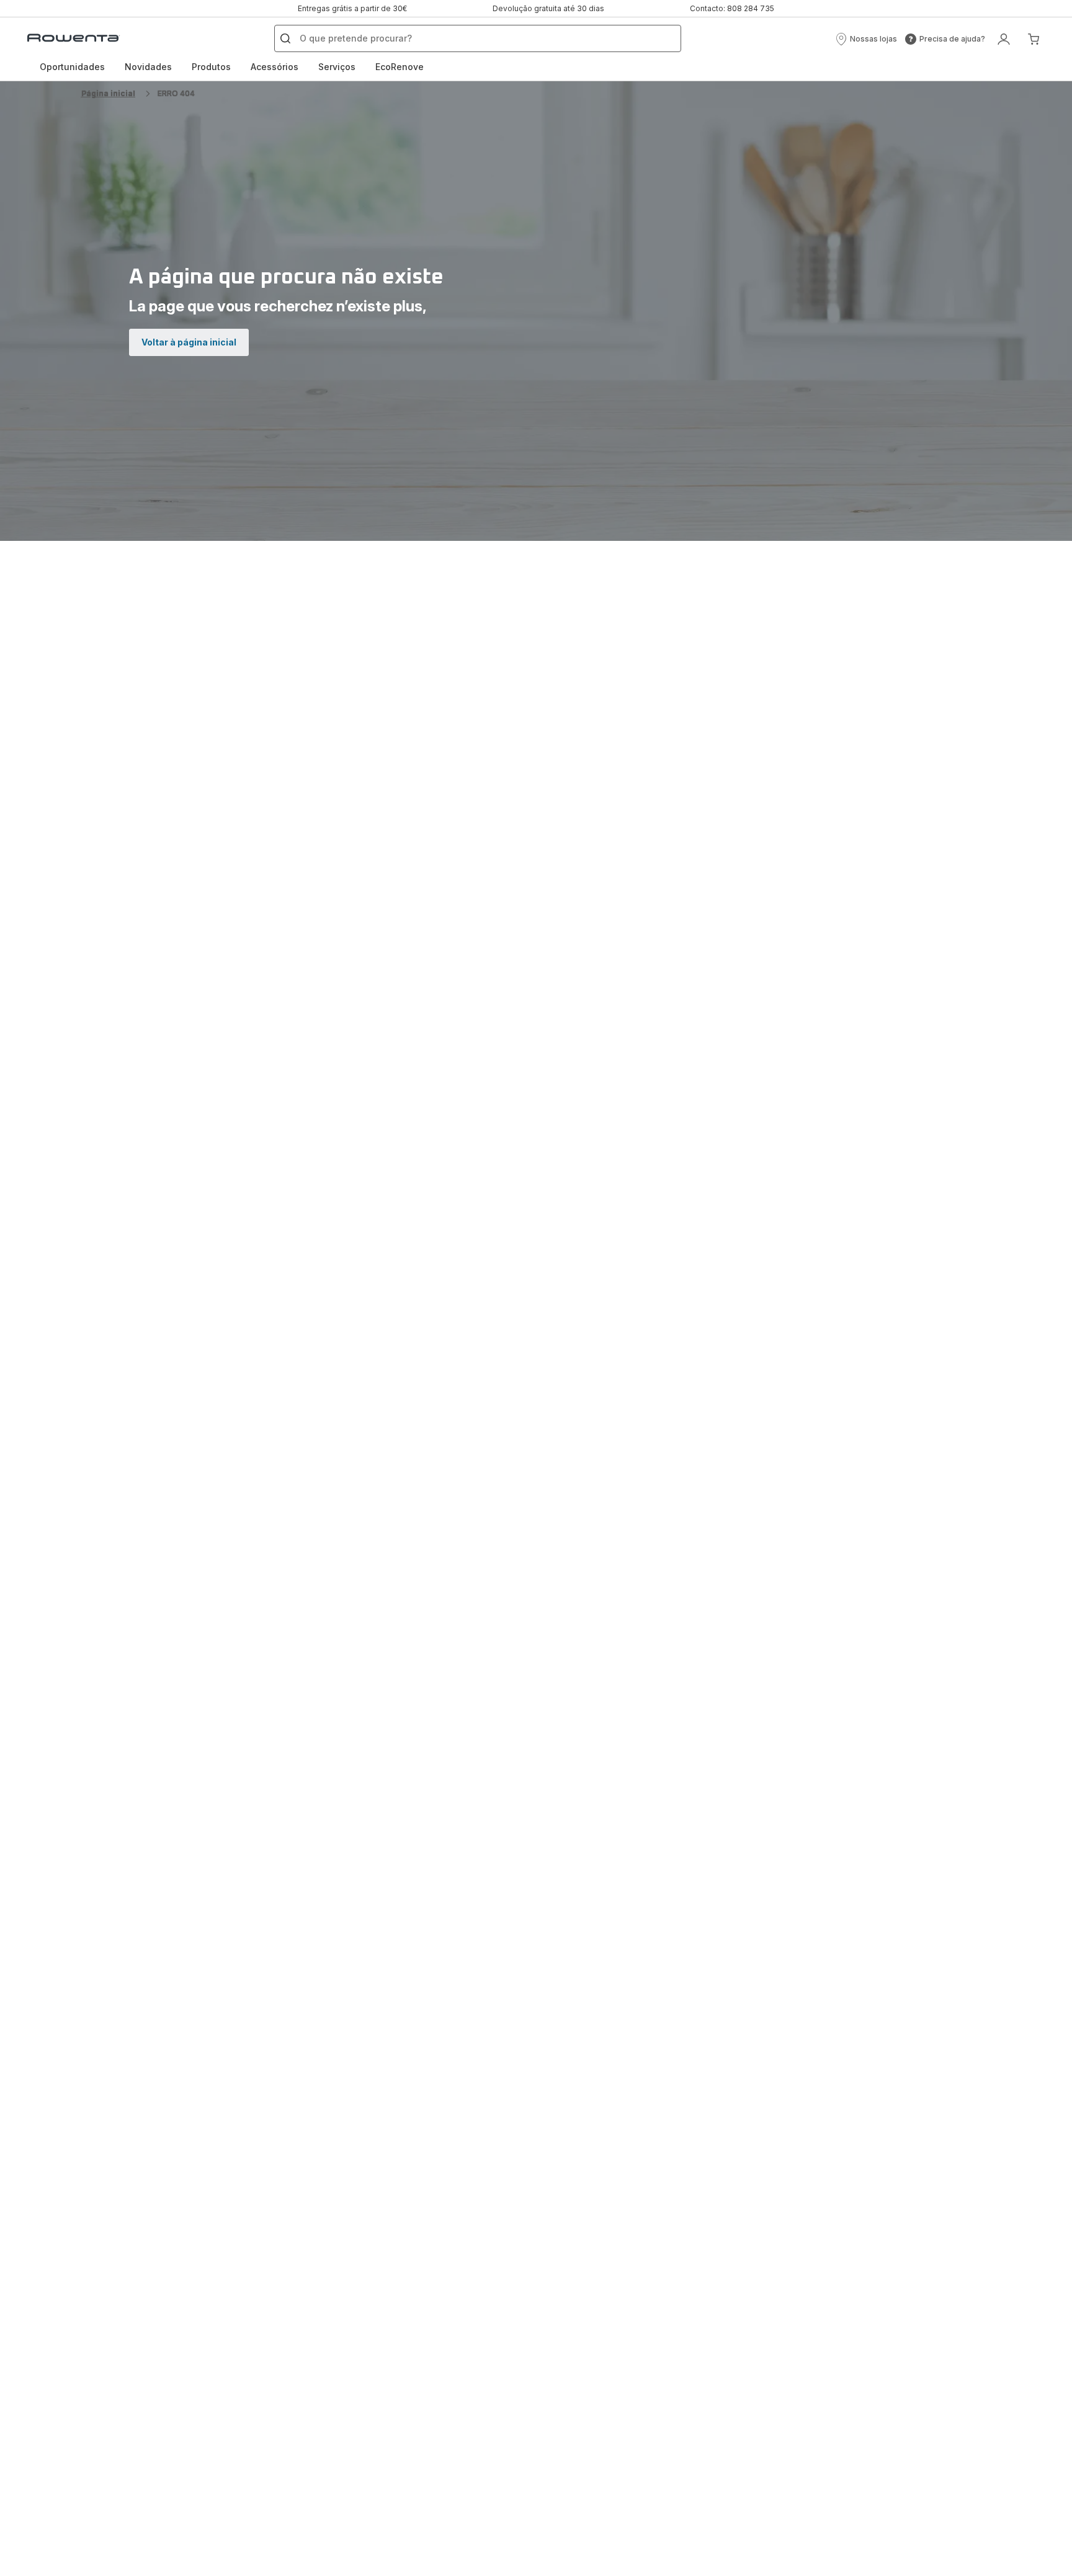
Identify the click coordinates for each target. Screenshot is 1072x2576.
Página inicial (108, 93)
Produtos (211, 67)
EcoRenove (400, 67)
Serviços (337, 67)
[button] (866, 39)
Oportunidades (72, 67)
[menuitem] (72, 67)
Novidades (148, 67)
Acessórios (275, 67)
